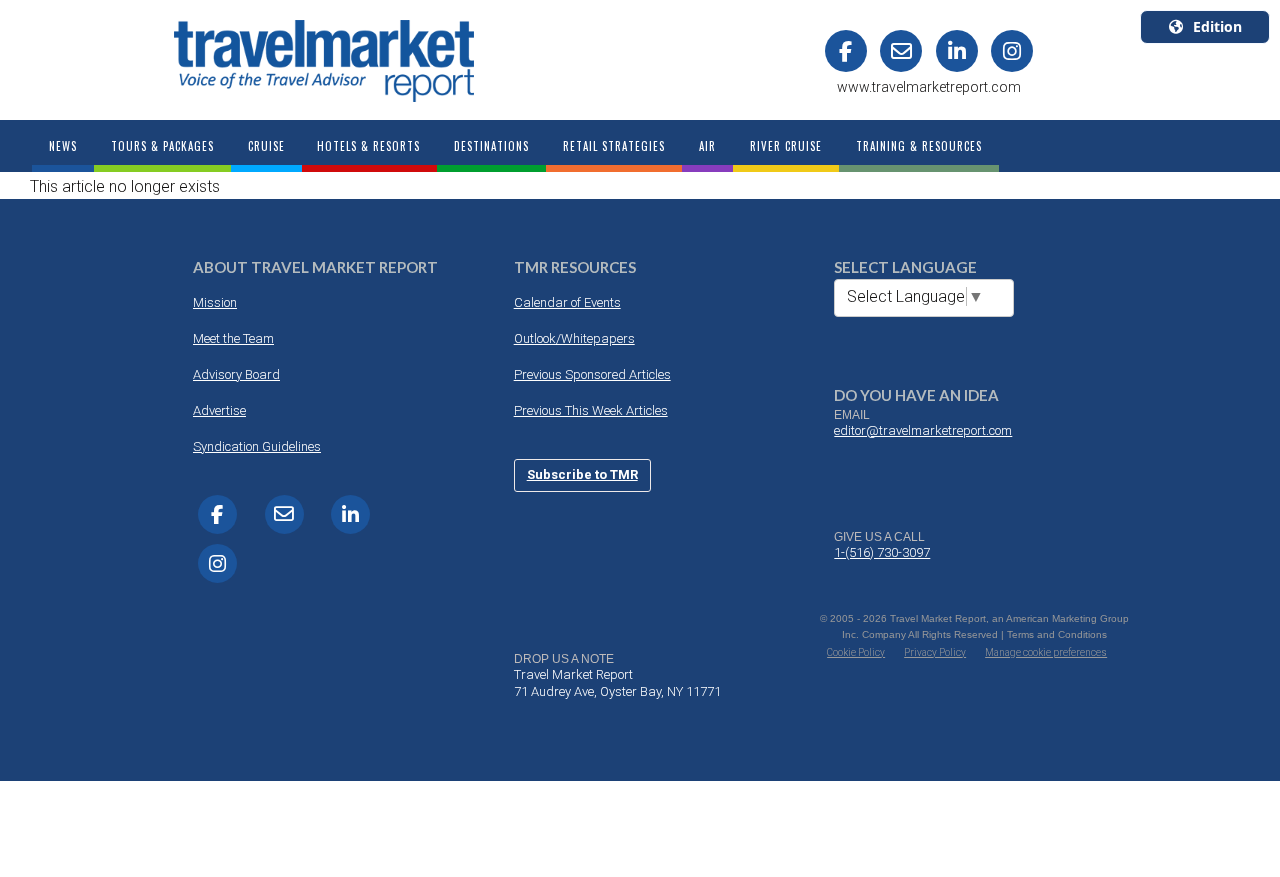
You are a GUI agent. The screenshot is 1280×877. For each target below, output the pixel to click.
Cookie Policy (856, 652)
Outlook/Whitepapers (574, 338)
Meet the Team (233, 338)
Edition (1217, 26)
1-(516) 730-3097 (882, 552)
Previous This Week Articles (591, 410)
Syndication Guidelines (257, 446)
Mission (215, 302)
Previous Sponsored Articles (592, 374)
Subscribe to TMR (582, 474)
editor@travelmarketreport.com (923, 430)
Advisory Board (236, 374)
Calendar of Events (567, 302)
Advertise (219, 410)
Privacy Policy (935, 652)
